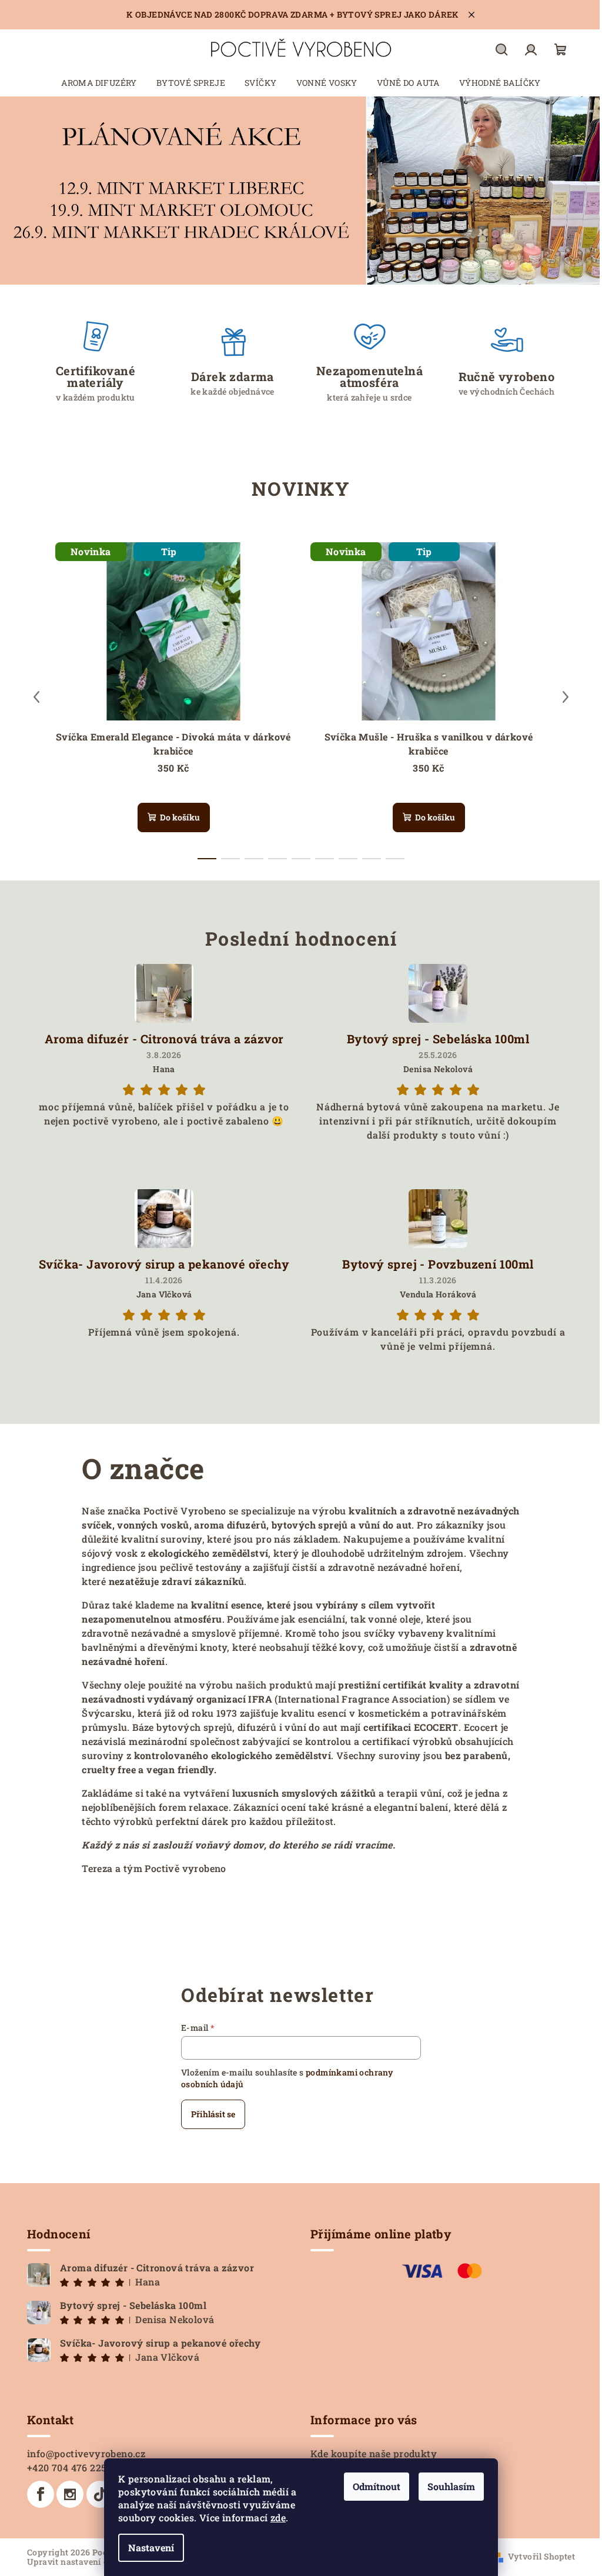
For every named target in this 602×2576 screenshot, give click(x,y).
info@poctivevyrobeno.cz (86, 2453)
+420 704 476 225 (67, 2467)
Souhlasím (451, 2486)
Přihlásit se (213, 2114)
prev (36, 697)
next (566, 697)
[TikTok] (100, 2494)
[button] (30, 191)
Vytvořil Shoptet (541, 2556)
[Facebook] (41, 2494)
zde (278, 2517)
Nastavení (151, 2547)
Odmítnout (377, 2486)
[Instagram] (70, 2494)
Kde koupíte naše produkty (374, 2453)
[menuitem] (99, 83)
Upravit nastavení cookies (81, 2562)
